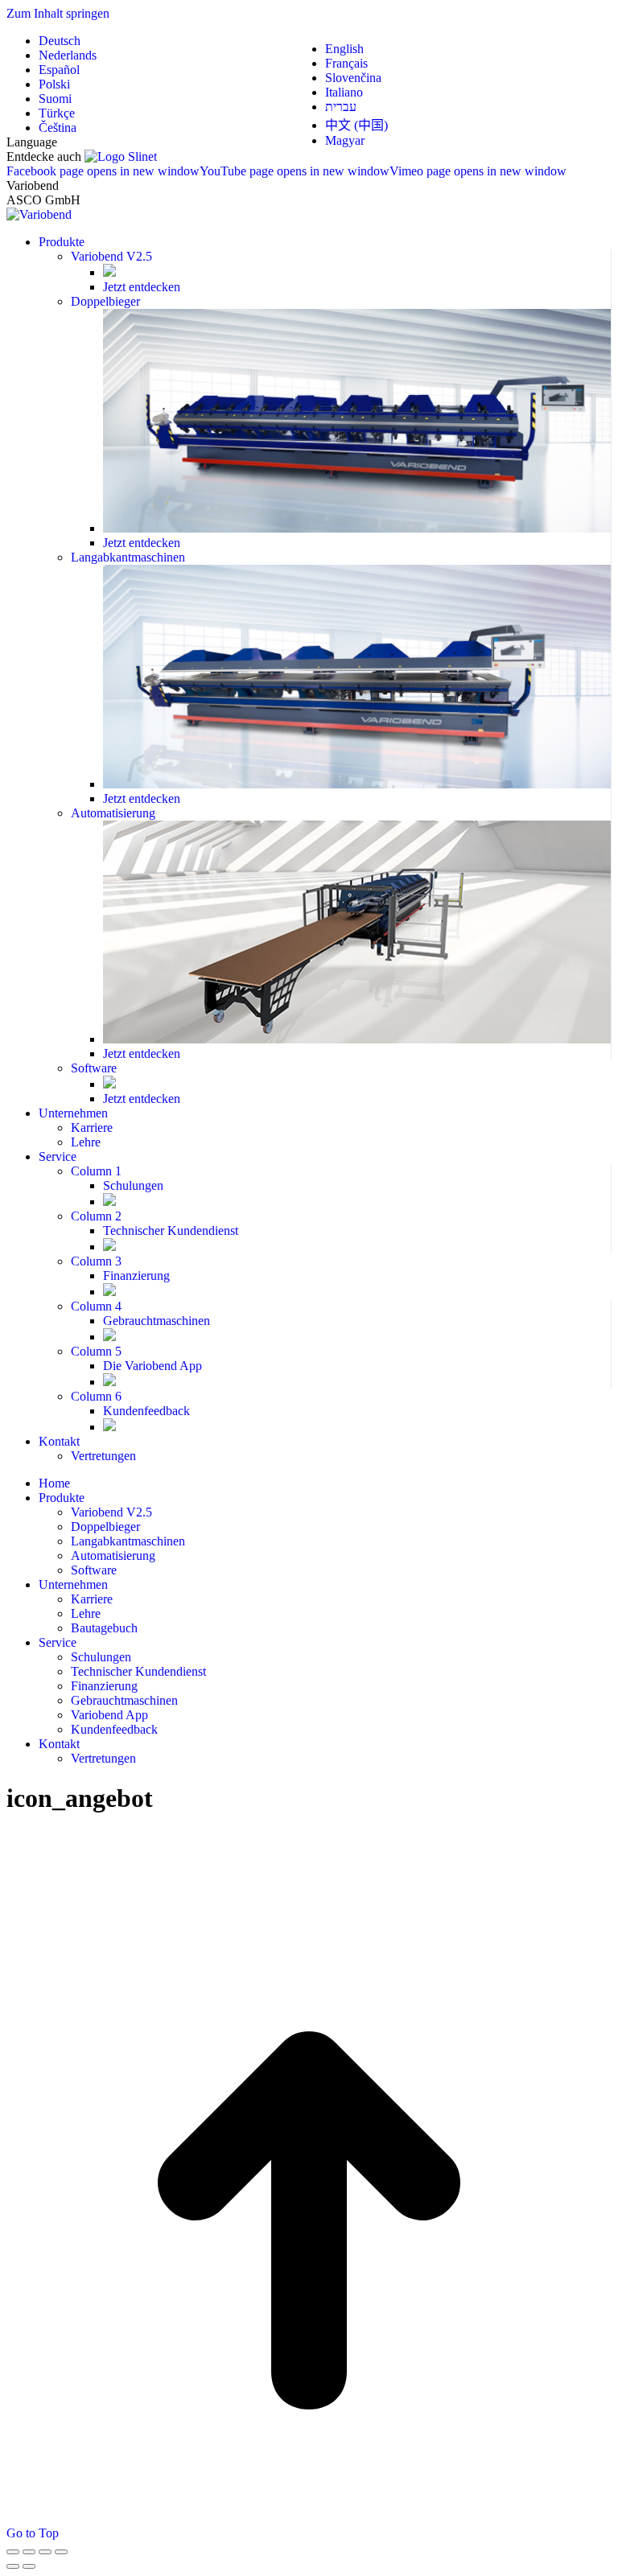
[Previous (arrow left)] (13, 2566)
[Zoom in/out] (61, 2552)
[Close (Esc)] (13, 2552)
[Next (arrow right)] (29, 2566)
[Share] (29, 2552)
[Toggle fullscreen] (45, 2552)
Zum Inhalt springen (58, 13)
